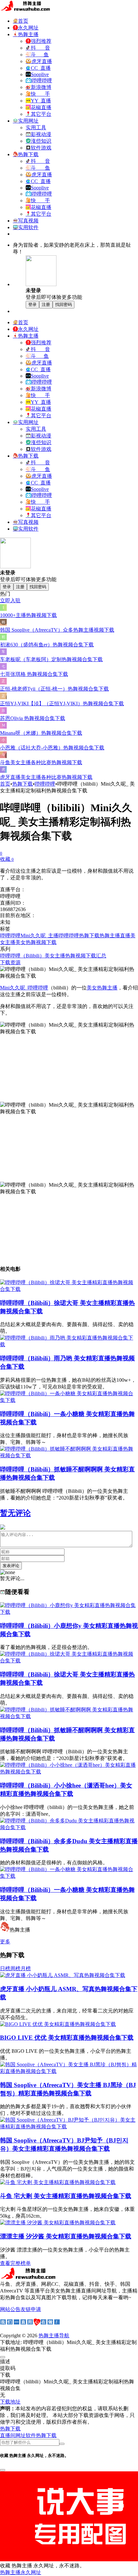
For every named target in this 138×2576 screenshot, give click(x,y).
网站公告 (10, 2309)
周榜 (15, 1968)
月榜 (26, 1968)
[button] (10, 2429)
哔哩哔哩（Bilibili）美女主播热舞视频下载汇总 (53, 956)
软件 (31, 2435)
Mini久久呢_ (34, 936)
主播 (53, 936)
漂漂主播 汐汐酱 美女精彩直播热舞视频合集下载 (66, 2236)
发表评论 (11, 1566)
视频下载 (46, 942)
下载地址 (10, 2402)
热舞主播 (110, 936)
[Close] (3, 2357)
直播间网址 (13, 2435)
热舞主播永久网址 (21, 2572)
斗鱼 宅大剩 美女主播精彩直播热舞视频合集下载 (66, 2196)
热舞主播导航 (54, 2336)
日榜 (5, 1968)
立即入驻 (10, 600)
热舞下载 (22, 784)
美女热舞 (26, 942)
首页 (5, 784)
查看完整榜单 (15, 2263)
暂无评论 (15, 1513)
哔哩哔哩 (45, 784)
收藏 (7, 859)
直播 (125, 936)
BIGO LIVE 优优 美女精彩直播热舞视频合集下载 (67, 2038)
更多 (5, 1942)
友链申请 (31, 2309)
